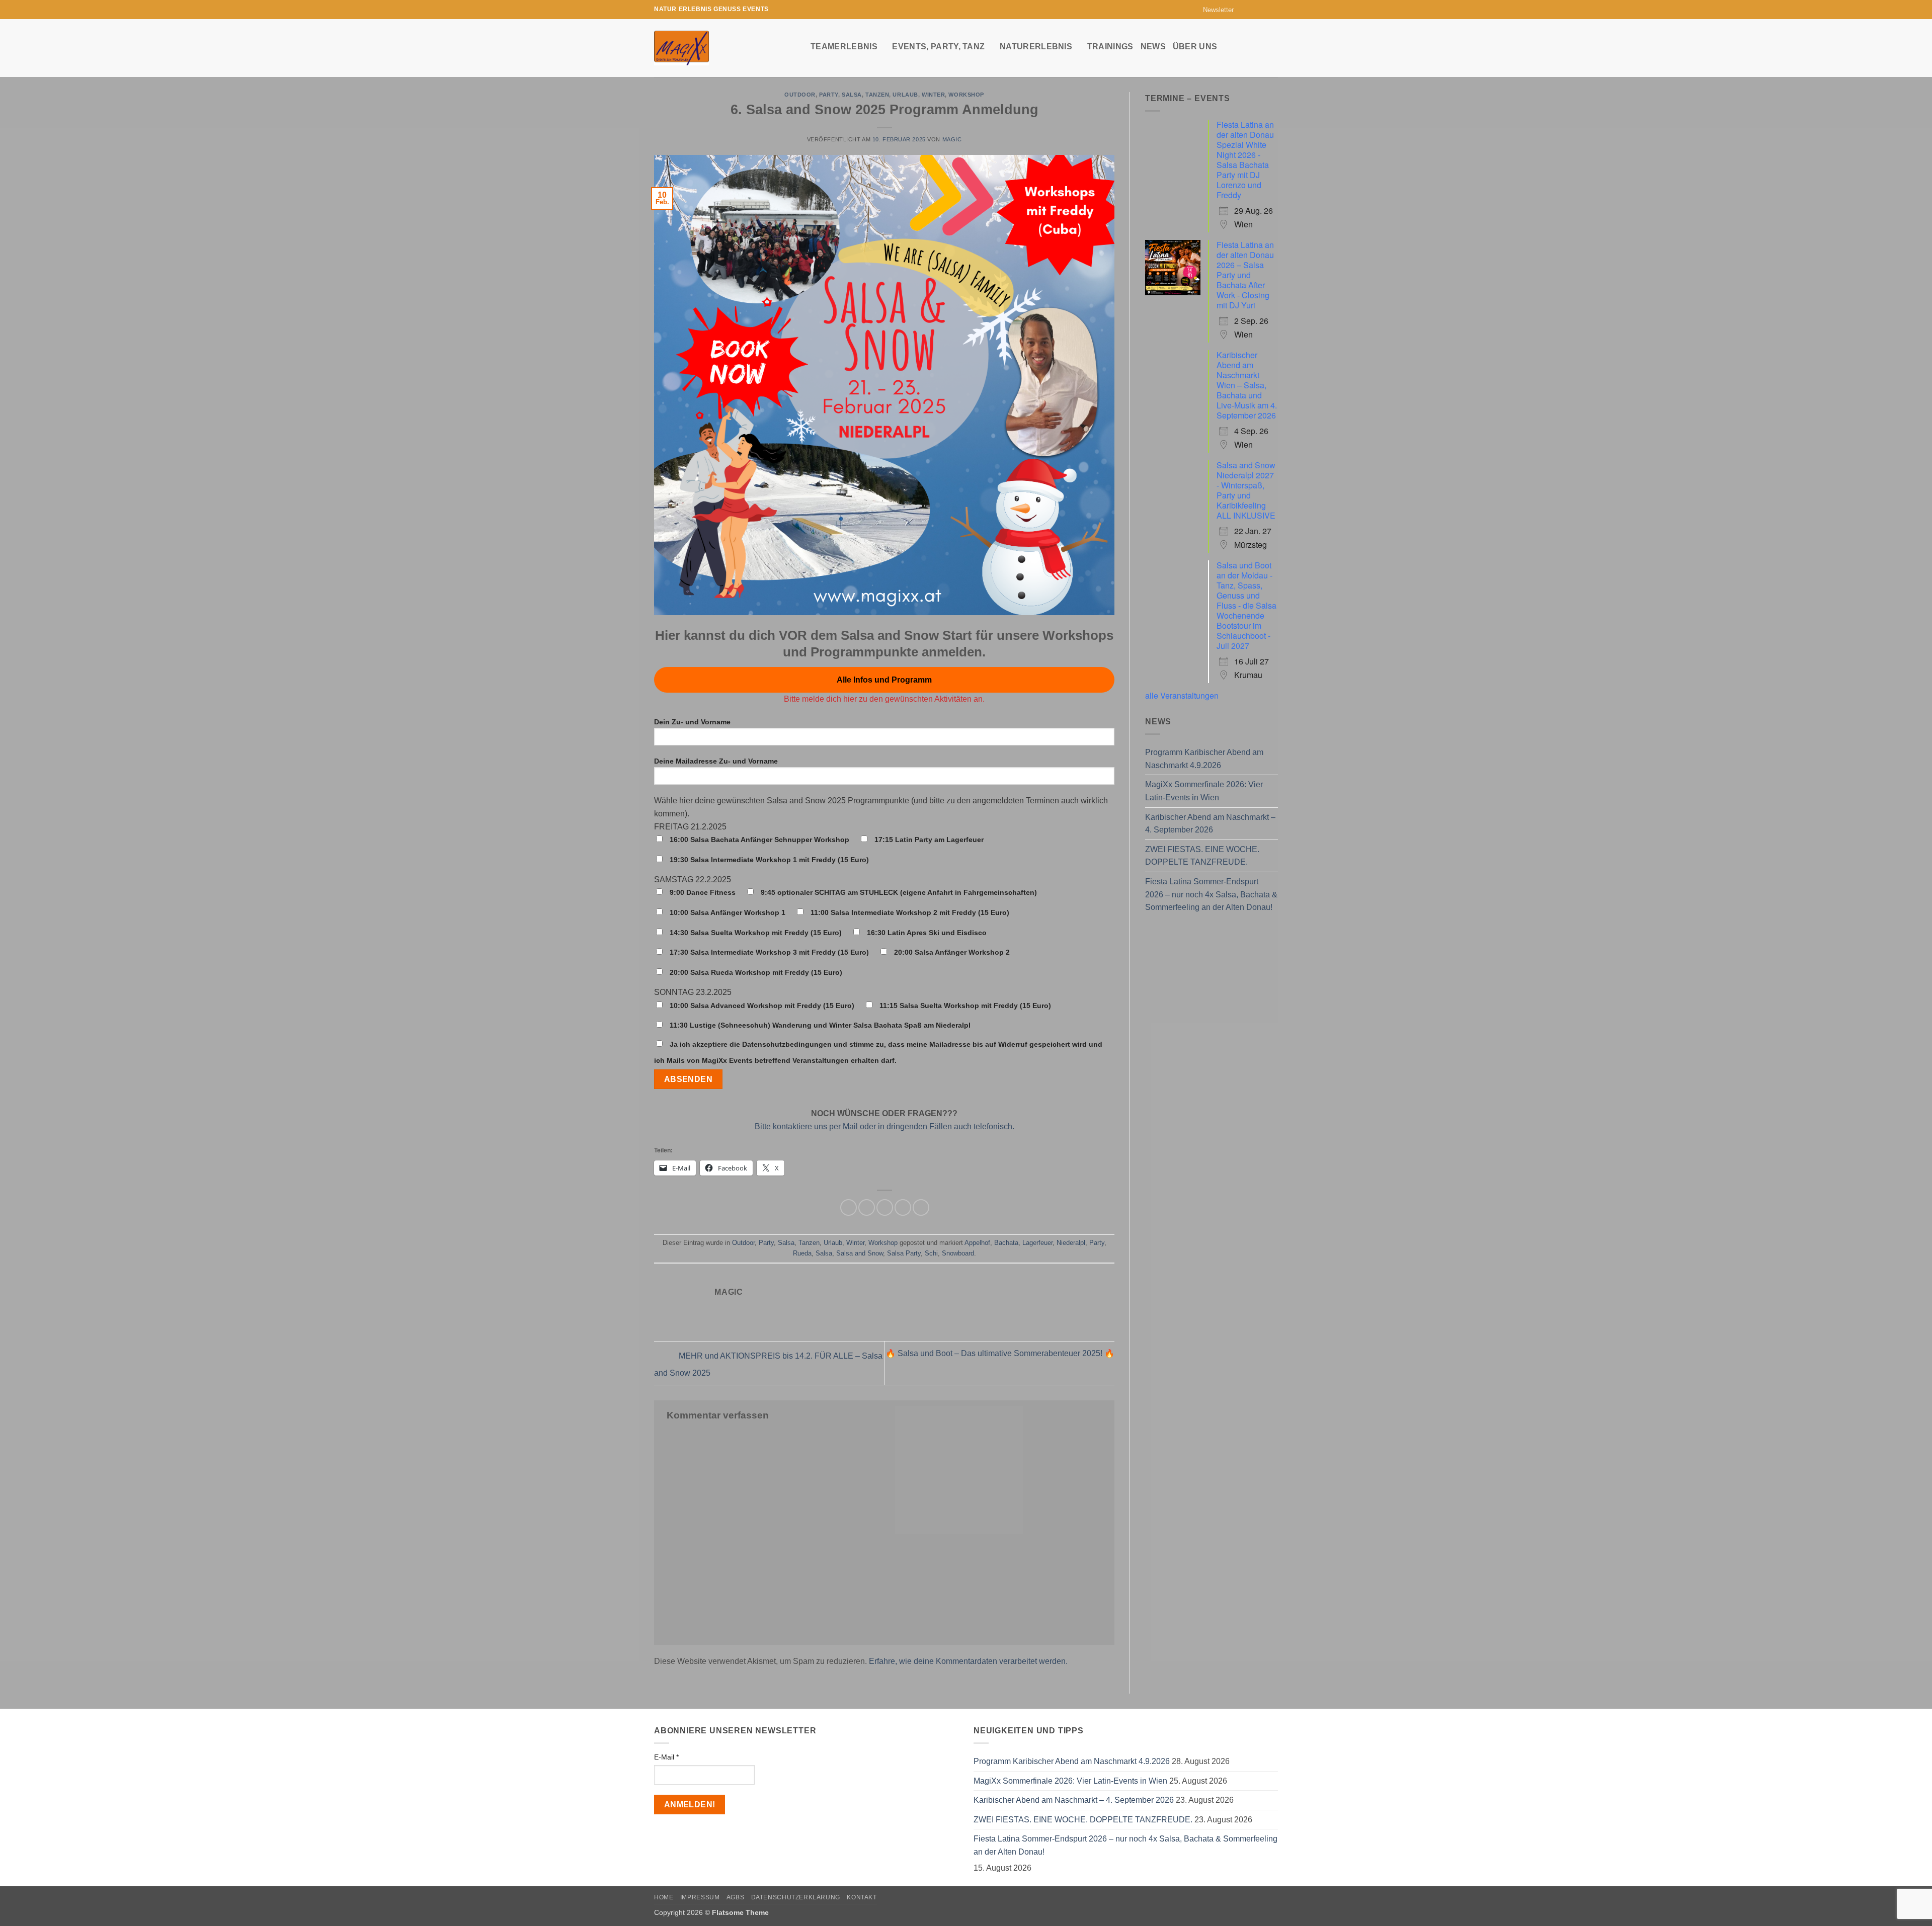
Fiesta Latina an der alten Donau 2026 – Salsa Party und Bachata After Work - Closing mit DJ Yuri (1245, 275)
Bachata (1006, 1243)
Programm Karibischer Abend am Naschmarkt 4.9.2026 (1204, 759)
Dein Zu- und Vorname (692, 722)
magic (952, 139)
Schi (931, 1253)
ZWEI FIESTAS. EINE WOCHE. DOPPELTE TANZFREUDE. (1202, 856)
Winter (933, 95)
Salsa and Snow (860, 1253)
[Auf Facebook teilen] (849, 1207)
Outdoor (800, 95)
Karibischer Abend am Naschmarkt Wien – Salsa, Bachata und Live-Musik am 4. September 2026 (1247, 385)
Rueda (802, 1253)
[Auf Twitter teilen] (867, 1207)
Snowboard (958, 1253)
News (1153, 47)
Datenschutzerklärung (796, 1897)
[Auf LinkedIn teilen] (921, 1207)
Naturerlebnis (1036, 47)
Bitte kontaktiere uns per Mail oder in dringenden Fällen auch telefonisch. (884, 1126)
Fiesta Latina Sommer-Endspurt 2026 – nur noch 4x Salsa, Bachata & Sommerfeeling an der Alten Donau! (1211, 894)
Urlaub (905, 95)
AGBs (735, 1897)
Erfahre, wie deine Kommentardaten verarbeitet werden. (968, 1661)
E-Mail (666, 1757)
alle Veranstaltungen (1182, 695)
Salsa (852, 95)
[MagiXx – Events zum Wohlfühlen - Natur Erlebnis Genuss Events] (725, 48)
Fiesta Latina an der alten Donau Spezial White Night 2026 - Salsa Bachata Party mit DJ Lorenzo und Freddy (1245, 160)
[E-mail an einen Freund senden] (885, 1207)
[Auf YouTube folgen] (1273, 10)
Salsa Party (904, 1253)
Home (664, 1897)
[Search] (1273, 46)
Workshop (966, 95)
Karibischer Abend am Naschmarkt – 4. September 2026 (1210, 824)
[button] (1214, 10)
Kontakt (862, 1897)
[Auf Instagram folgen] (1254, 10)
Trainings (1110, 47)
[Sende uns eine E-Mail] (1263, 10)
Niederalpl (1071, 1243)
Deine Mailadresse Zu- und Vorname (716, 761)
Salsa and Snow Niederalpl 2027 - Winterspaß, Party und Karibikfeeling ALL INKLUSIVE (1246, 490)
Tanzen (877, 95)
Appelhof (977, 1243)
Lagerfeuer (1037, 1243)
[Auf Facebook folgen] (1244, 10)
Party (829, 95)
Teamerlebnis (844, 47)
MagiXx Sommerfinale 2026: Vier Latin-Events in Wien (1204, 791)
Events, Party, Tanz (938, 47)
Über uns (1195, 47)
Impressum (700, 1897)
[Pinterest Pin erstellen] (903, 1207)
